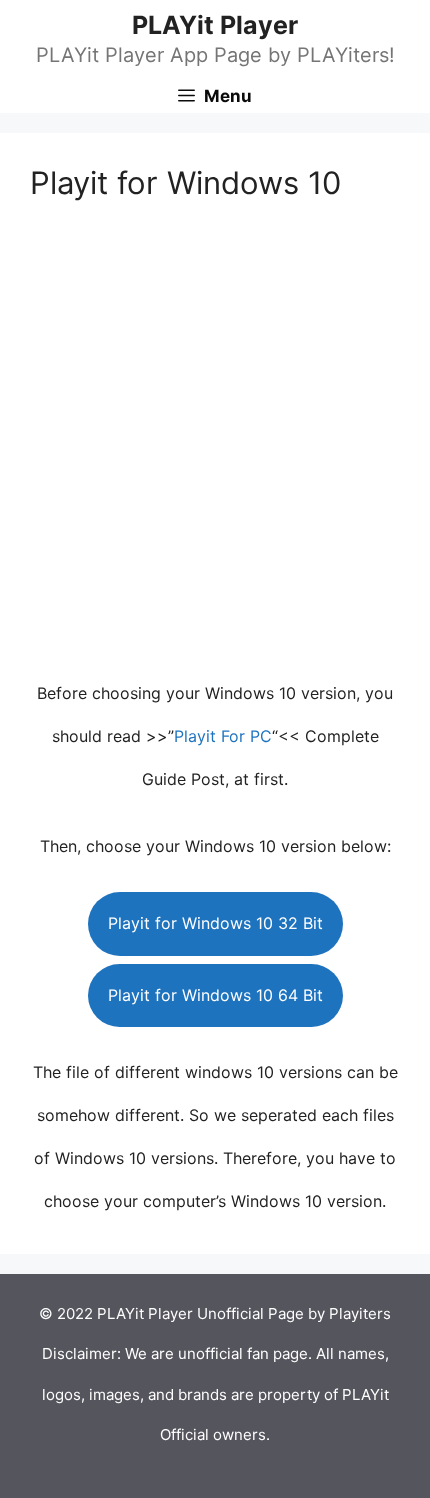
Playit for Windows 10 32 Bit (215, 923)
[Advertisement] (215, 449)
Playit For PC (223, 736)
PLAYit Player (215, 25)
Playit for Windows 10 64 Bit (215, 995)
